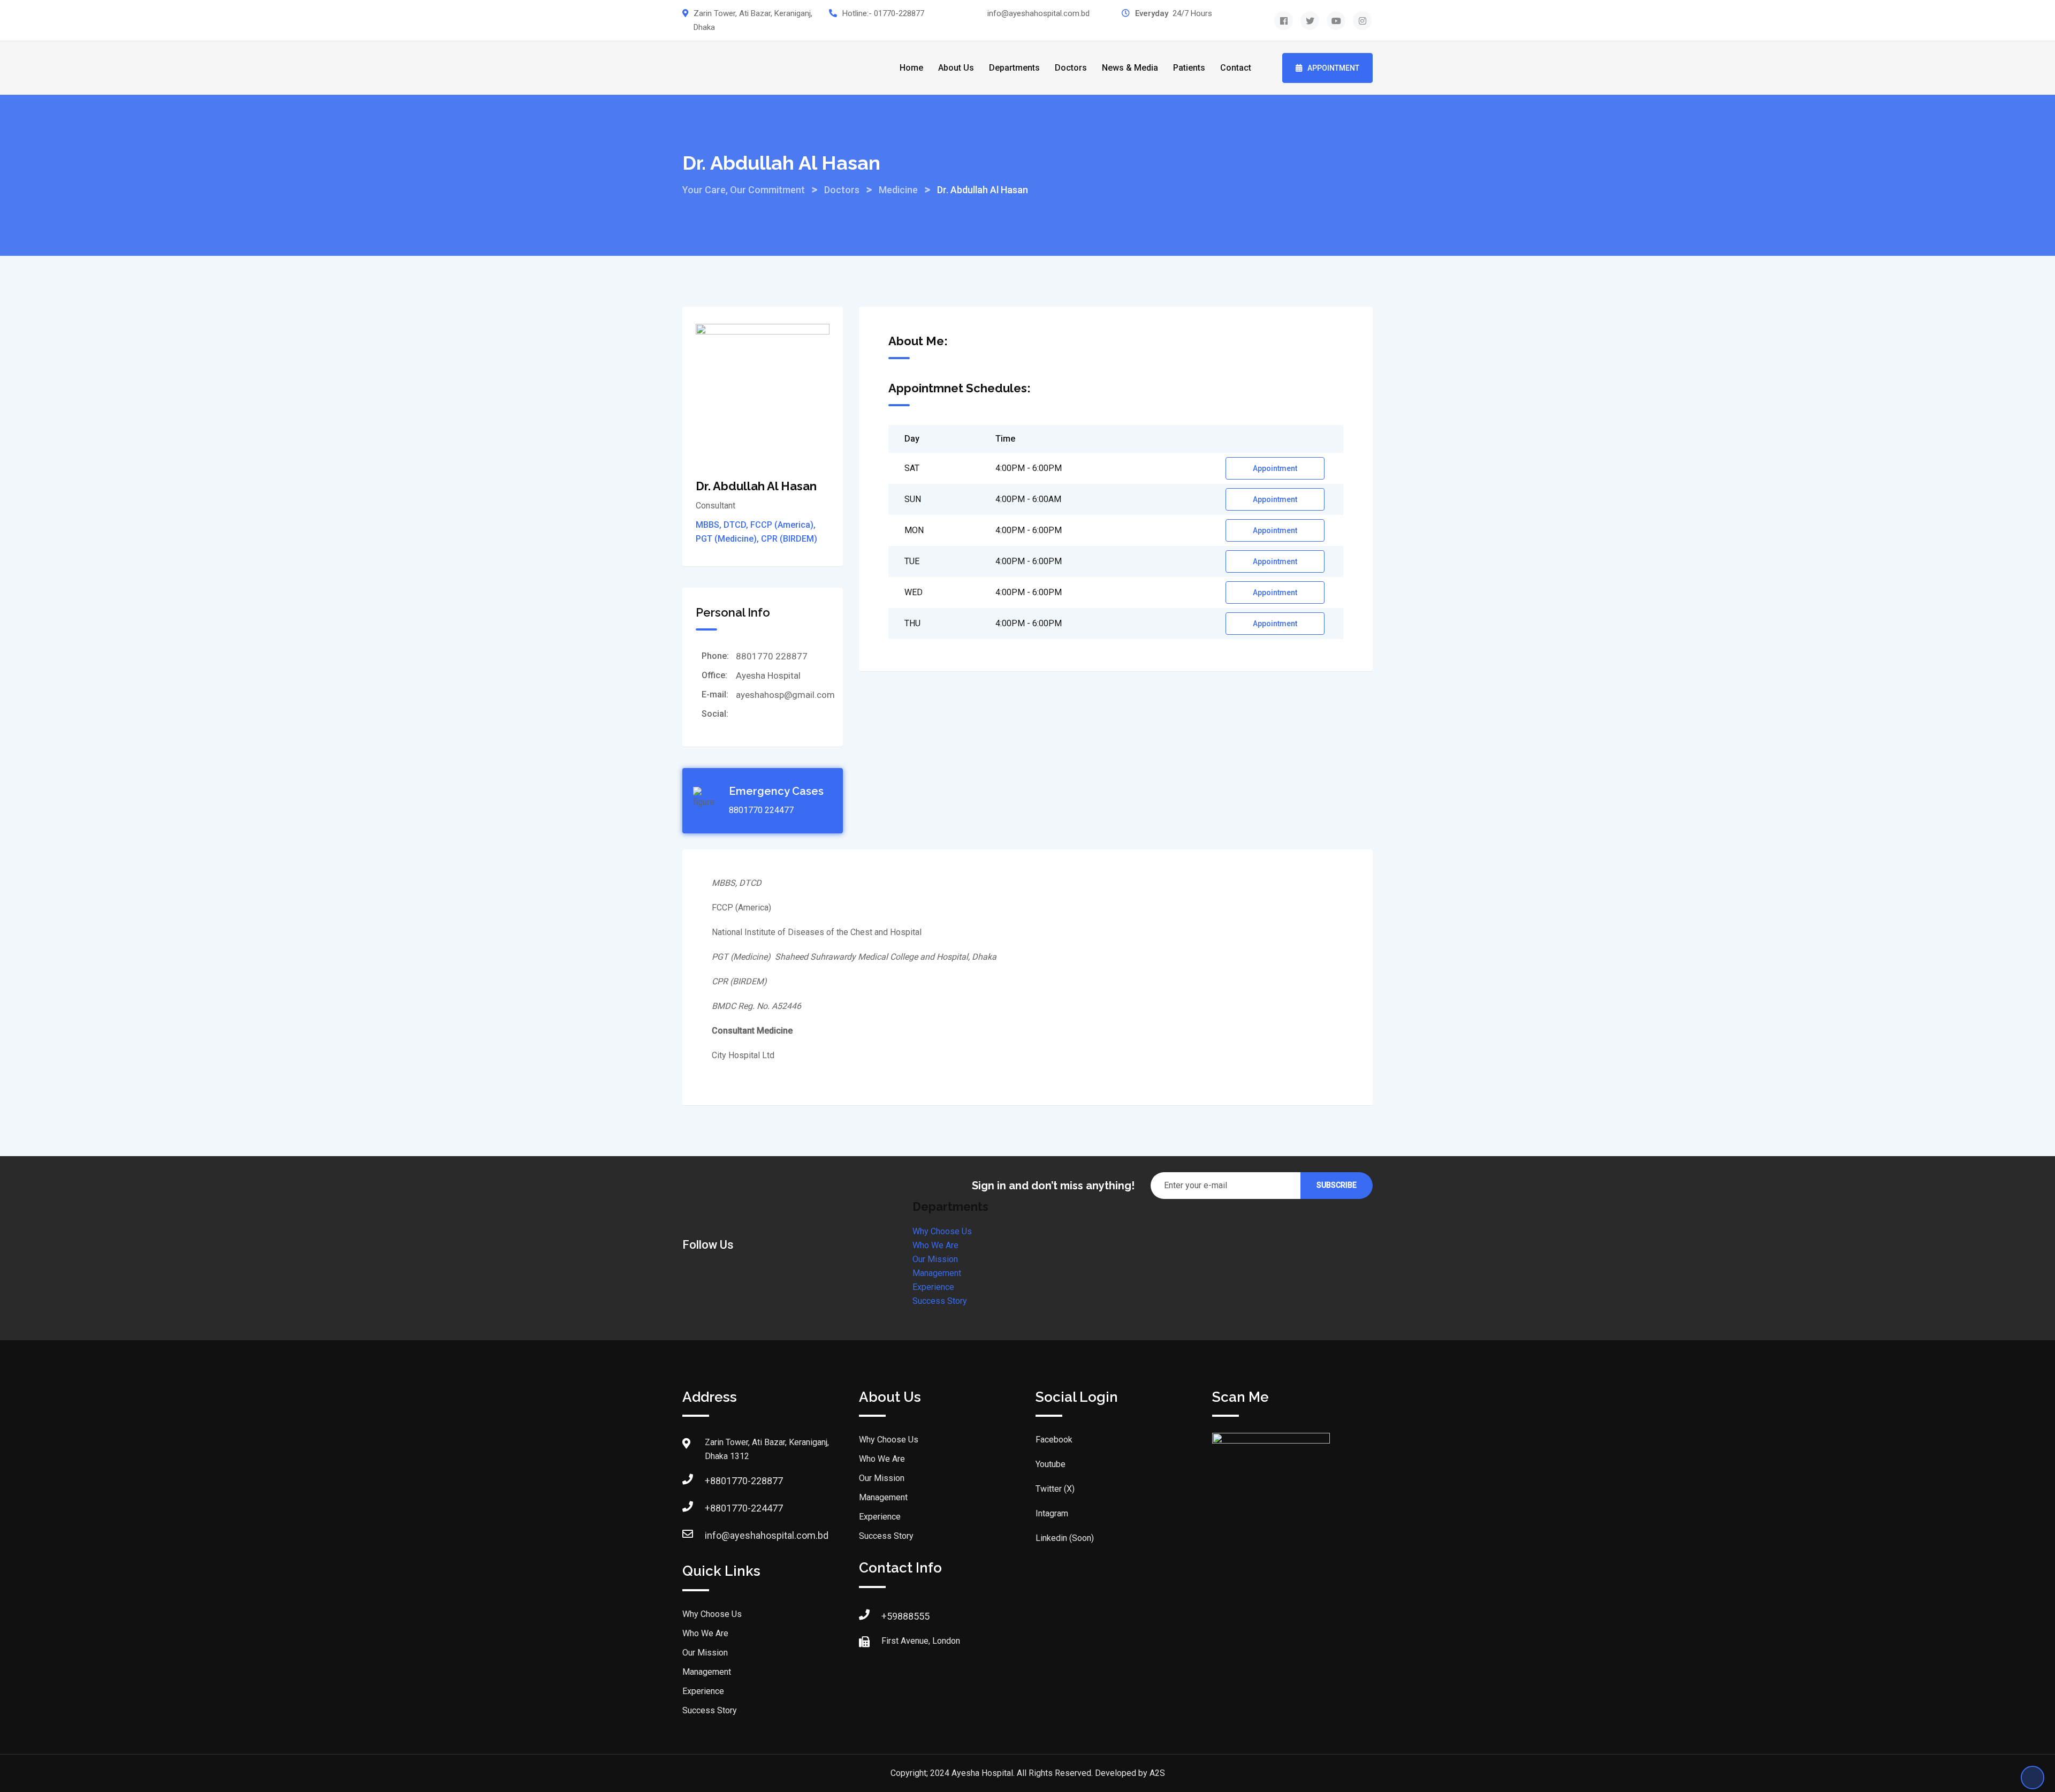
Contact (1236, 68)
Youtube (1051, 1464)
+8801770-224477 (744, 1508)
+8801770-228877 (744, 1481)
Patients (1189, 68)
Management (937, 1273)
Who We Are (935, 1245)
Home (911, 68)
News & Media (1130, 68)
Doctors (1071, 68)
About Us (956, 68)
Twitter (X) (1055, 1489)
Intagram (1052, 1513)
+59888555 (905, 1616)
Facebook (1054, 1440)
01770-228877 (899, 13)
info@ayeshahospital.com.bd (1038, 13)
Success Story (940, 1301)
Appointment (1333, 68)
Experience (933, 1287)
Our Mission (935, 1259)
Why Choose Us (942, 1231)
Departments (1014, 68)
